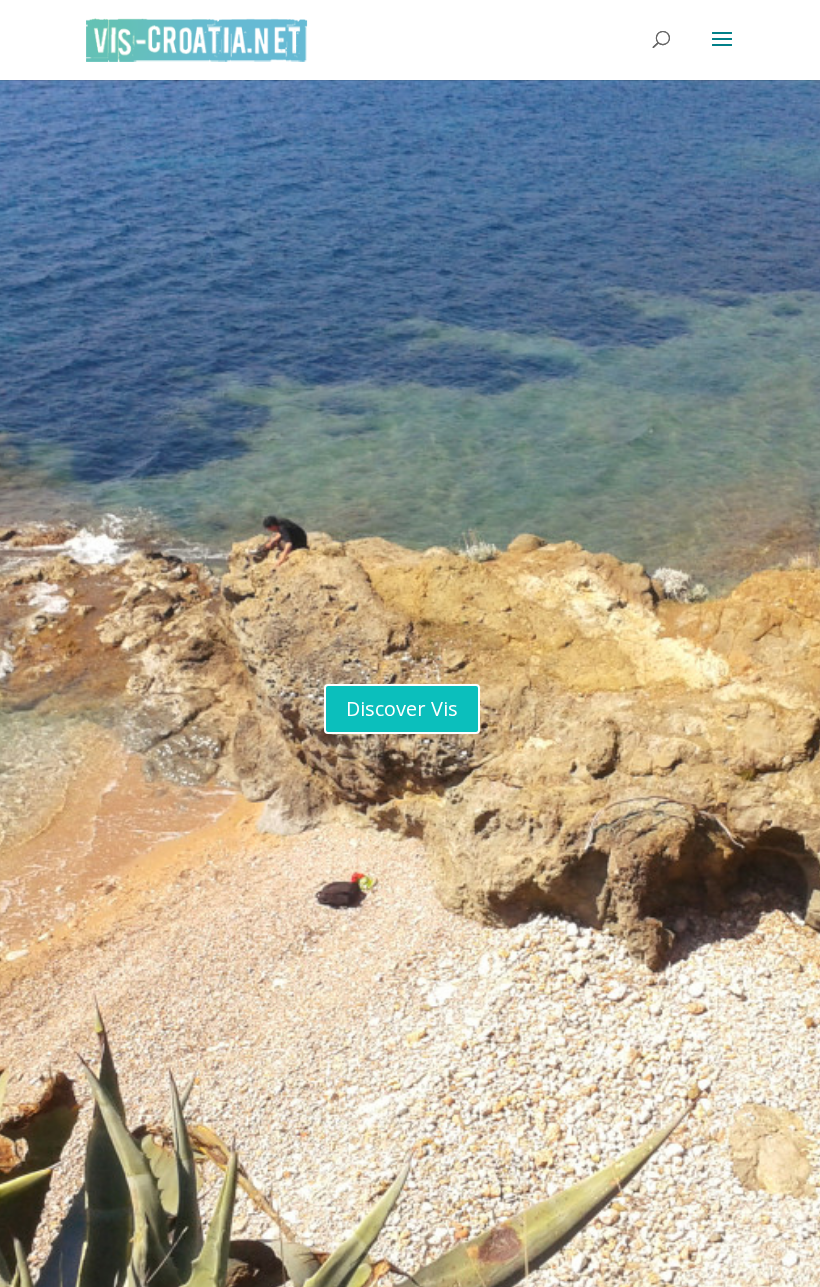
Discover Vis (402, 708)
